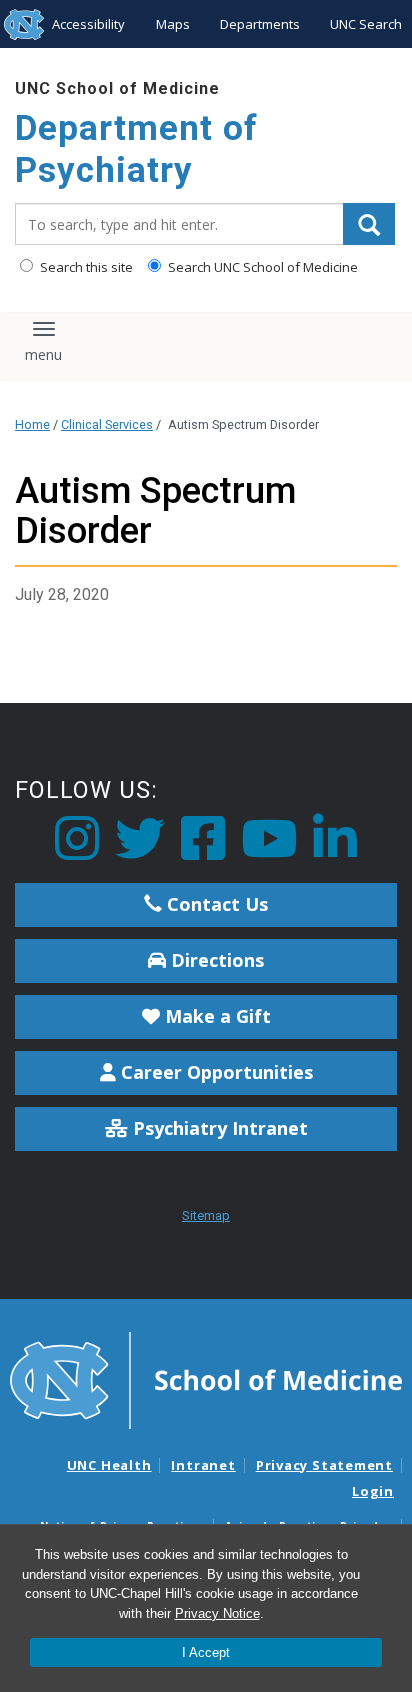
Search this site (85, 267)
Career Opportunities (214, 1072)
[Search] (369, 224)
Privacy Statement (324, 1465)
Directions (215, 960)
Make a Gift (215, 1016)
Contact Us (215, 904)
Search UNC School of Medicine (261, 267)
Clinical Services (107, 424)
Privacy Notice (217, 1613)
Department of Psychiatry (136, 149)
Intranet (203, 1465)
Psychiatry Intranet (218, 1128)
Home (32, 424)
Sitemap (206, 1215)
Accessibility (88, 24)
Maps (173, 24)
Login (373, 1491)
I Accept (206, 1652)
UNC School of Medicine (117, 88)
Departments (260, 24)
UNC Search (366, 24)
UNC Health (109, 1465)
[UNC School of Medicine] (206, 1379)
